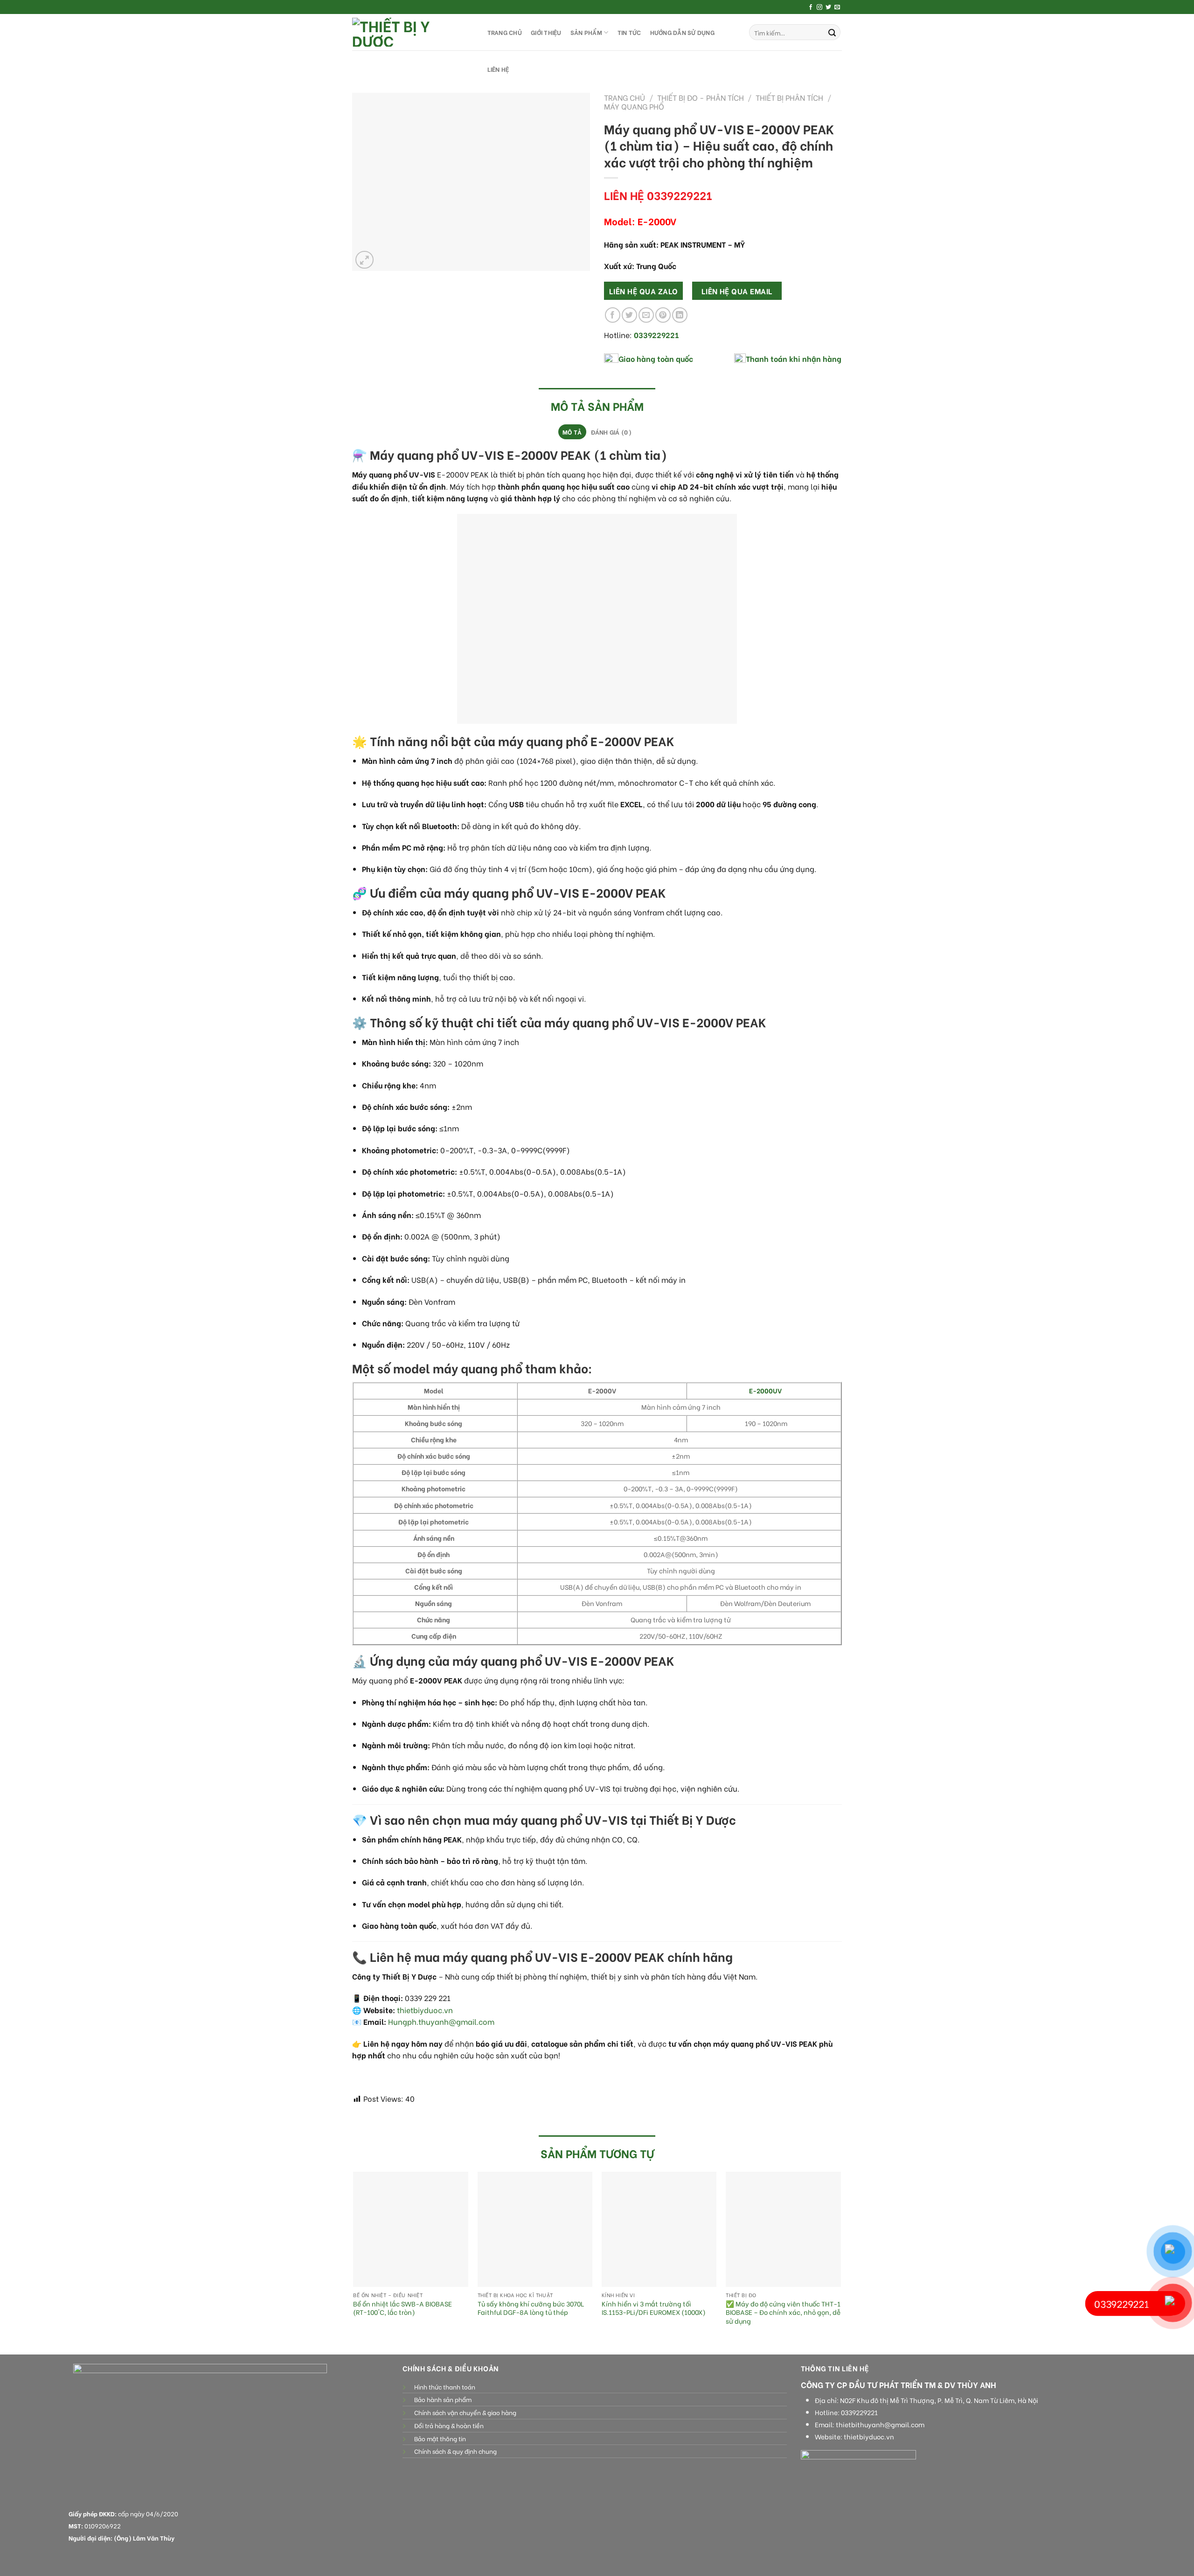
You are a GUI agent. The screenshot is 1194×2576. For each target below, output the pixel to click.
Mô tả (572, 432)
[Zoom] (364, 260)
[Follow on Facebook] (811, 7)
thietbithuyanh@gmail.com (880, 2424)
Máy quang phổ (634, 106)
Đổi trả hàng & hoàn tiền (449, 2425)
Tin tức (629, 32)
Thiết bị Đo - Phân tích (701, 97)
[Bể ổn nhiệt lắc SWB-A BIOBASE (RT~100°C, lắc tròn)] (411, 2229)
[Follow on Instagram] (819, 7)
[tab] (572, 432)
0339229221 (859, 2412)
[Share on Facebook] (613, 315)
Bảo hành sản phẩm (443, 2399)
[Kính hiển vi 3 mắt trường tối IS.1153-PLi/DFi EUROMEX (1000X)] (659, 2229)
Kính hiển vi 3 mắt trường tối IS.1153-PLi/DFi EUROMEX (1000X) (654, 2308)
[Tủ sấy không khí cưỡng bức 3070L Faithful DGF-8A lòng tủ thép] (535, 2229)
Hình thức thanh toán (445, 2387)
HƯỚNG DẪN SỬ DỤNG (682, 32)
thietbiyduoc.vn (425, 2010)
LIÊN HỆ (498, 69)
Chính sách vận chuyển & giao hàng (465, 2412)
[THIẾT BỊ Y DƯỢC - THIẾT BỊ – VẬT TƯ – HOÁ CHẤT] (410, 32)
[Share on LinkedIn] (680, 315)
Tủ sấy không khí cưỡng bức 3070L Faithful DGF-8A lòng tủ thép (531, 2308)
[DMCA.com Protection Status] (431, 2470)
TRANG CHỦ (505, 32)
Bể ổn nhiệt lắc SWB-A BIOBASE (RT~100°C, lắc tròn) (403, 2308)
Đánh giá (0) (611, 432)
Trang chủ (625, 97)
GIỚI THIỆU (546, 32)
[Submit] (832, 32)
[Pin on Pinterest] (663, 315)
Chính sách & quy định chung (455, 2451)
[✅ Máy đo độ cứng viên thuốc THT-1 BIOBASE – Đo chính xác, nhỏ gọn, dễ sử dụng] (783, 2229)
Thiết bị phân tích (789, 97)
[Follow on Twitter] (828, 7)
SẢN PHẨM (586, 32)
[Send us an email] (837, 7)
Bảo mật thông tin (440, 2438)
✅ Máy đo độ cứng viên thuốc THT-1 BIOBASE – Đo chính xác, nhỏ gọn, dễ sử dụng (783, 2313)
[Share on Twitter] (629, 315)
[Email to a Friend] (646, 315)
